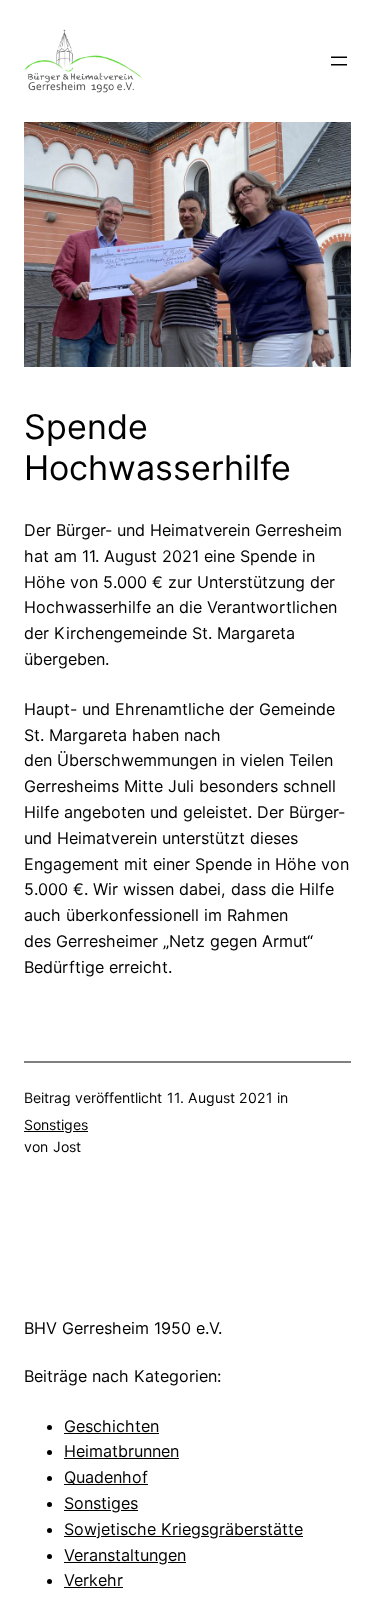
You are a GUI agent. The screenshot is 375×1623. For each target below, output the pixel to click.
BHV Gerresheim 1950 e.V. (123, 1328)
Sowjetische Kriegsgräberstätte (183, 1529)
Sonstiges (56, 1124)
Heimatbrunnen (121, 1451)
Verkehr (93, 1580)
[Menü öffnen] (339, 61)
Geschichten (111, 1426)
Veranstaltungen (125, 1555)
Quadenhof (106, 1477)
